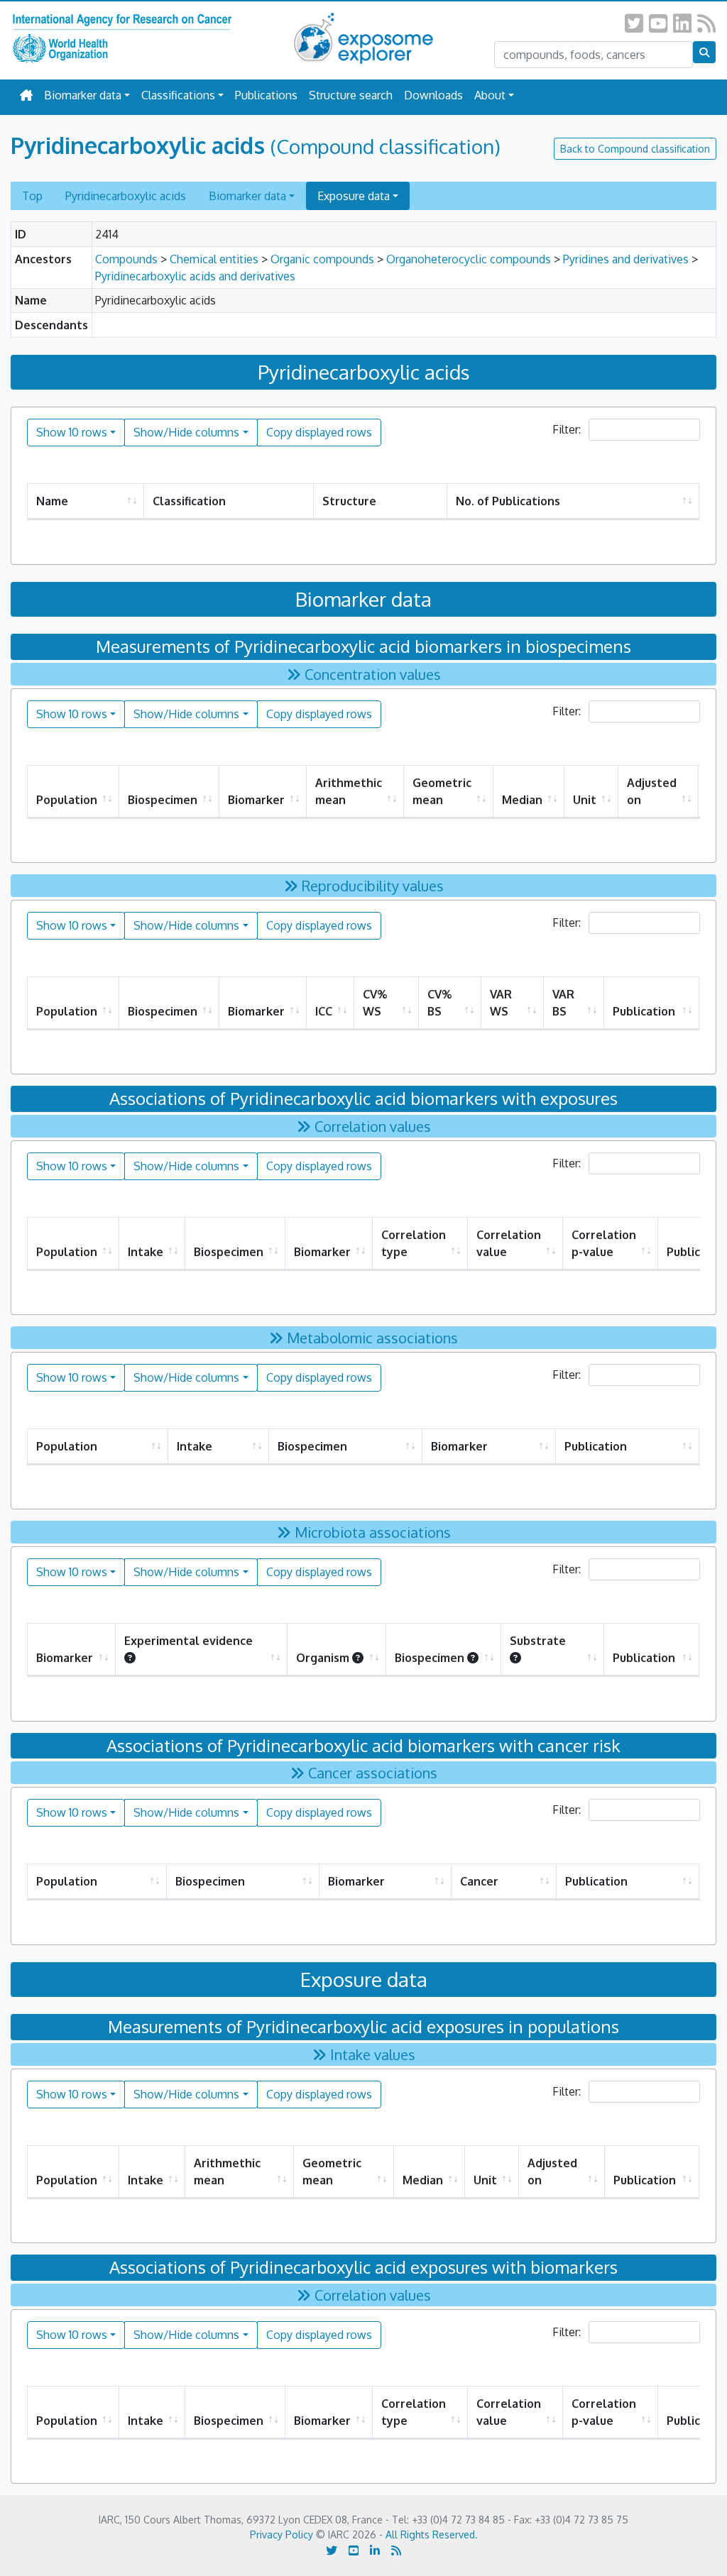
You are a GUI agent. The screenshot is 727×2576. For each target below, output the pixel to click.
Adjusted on (652, 791)
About (490, 95)
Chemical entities (214, 259)
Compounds (126, 259)
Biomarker (256, 800)
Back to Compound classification (635, 149)
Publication (644, 1011)
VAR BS (563, 1003)
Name (52, 501)
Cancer (479, 1881)
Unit (585, 800)
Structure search (351, 95)
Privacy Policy (281, 2534)
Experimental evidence (188, 1641)
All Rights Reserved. (432, 2534)
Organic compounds (322, 259)
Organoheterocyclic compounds (469, 259)
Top (32, 196)
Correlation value (509, 1243)
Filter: (568, 429)
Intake (146, 1252)
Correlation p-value (604, 1243)
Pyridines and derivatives (626, 259)
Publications (266, 95)
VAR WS (501, 1003)
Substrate (539, 1641)
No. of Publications (508, 501)
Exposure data (354, 196)
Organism (323, 1658)
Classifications (178, 95)
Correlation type (414, 1243)
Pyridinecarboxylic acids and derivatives (195, 276)
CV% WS (375, 1003)
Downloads (433, 95)
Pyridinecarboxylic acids (126, 196)
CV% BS (439, 1003)
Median (522, 800)
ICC (324, 1011)
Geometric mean (442, 791)
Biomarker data (83, 95)
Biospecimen (163, 800)
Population (67, 800)
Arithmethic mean (349, 791)
